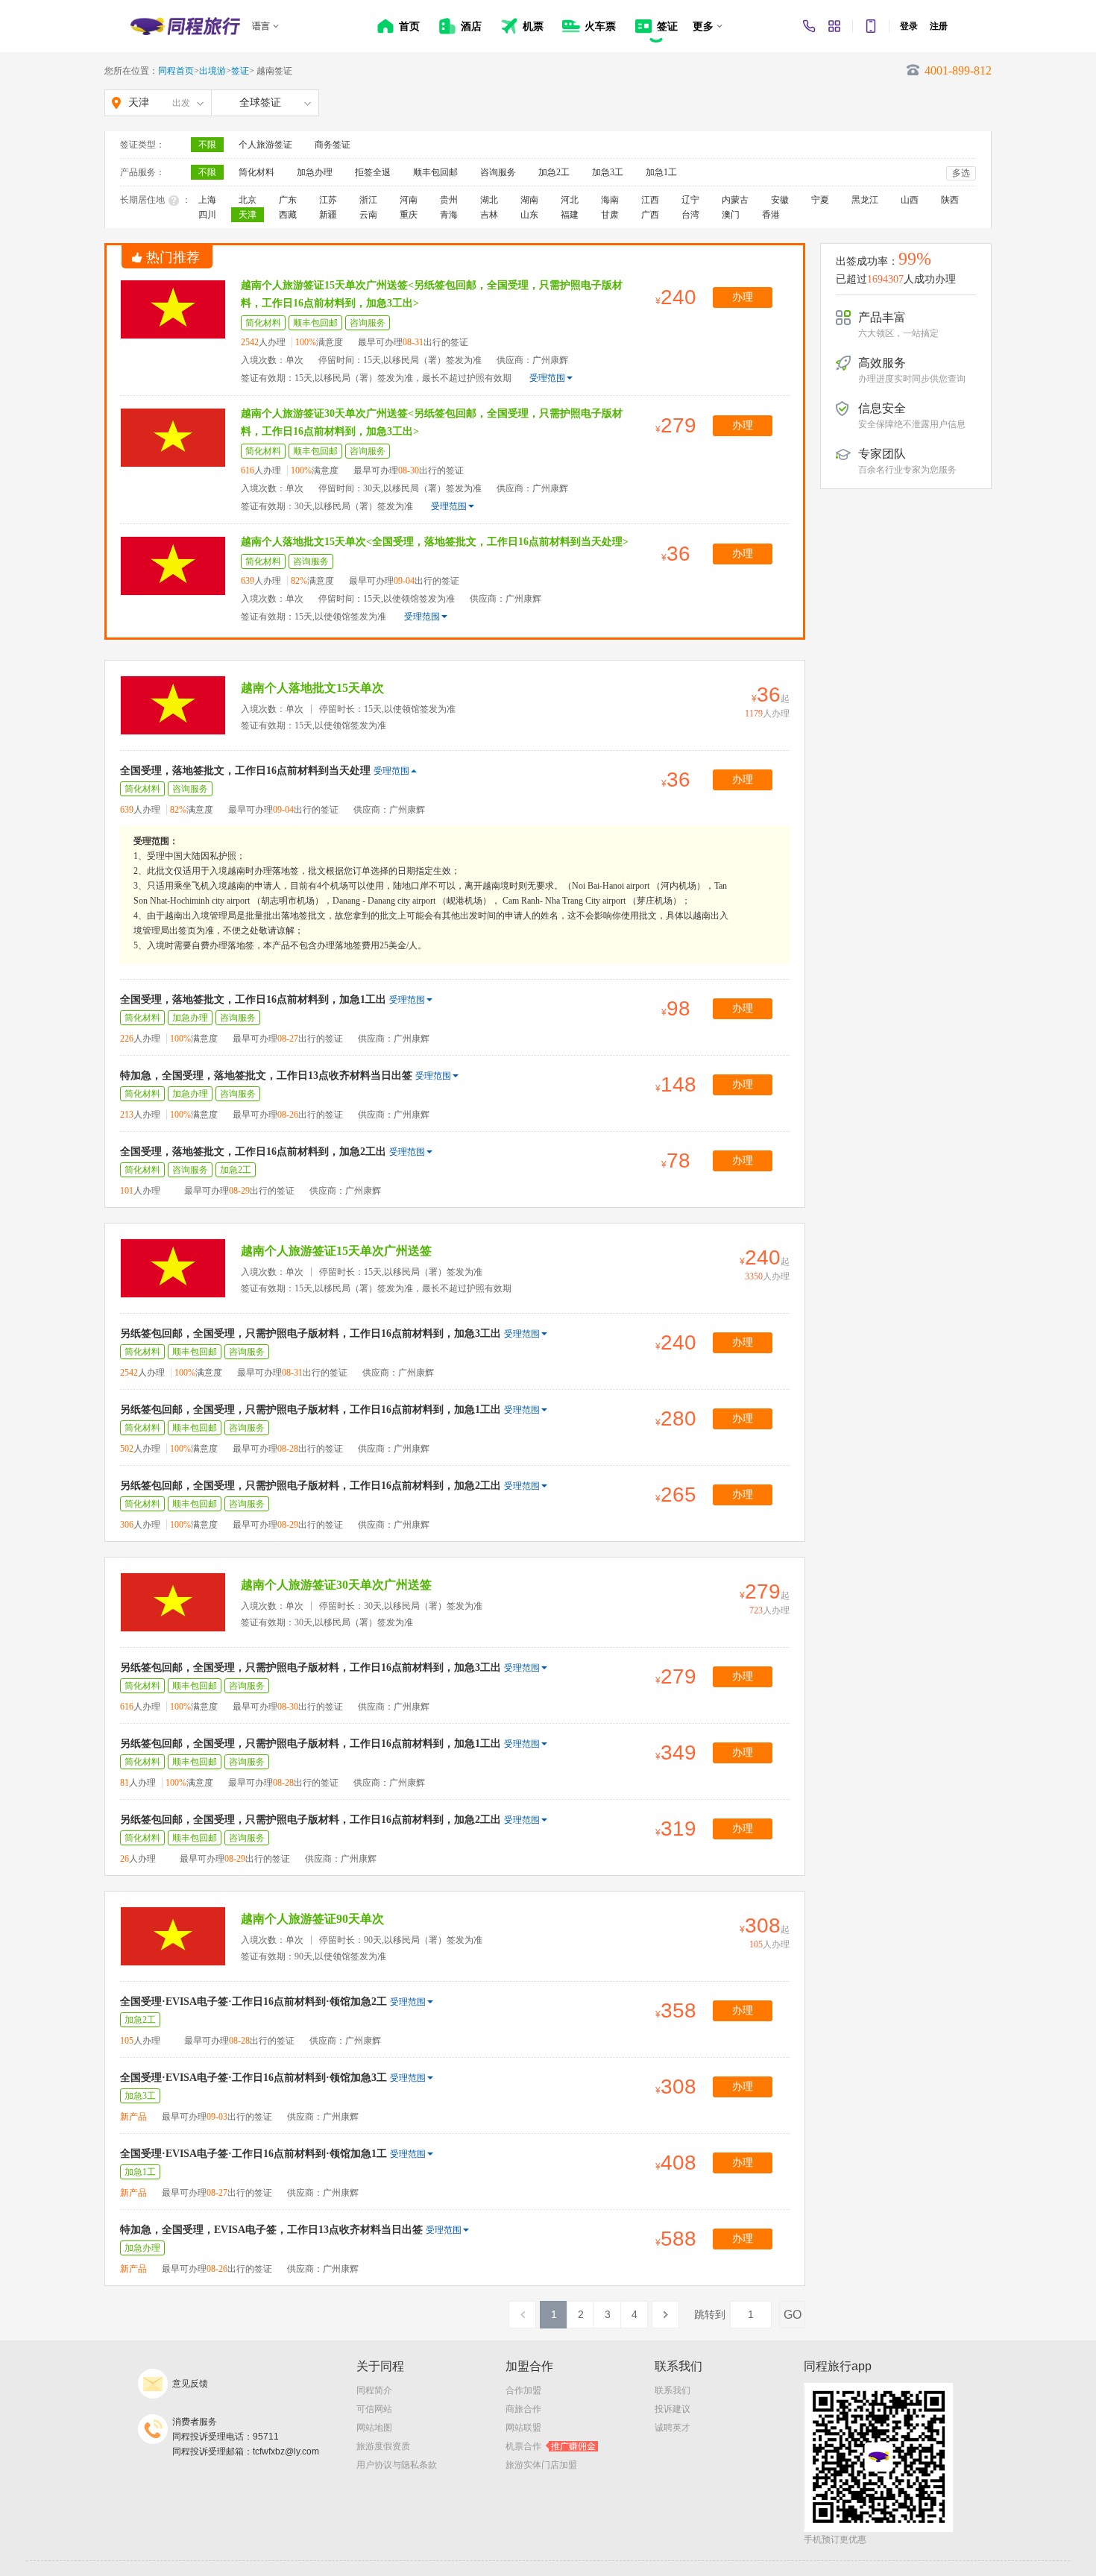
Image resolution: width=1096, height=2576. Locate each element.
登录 (909, 26)
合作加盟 (523, 2390)
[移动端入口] (871, 26)
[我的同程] (834, 26)
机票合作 (551, 2446)
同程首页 (176, 71)
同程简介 (374, 2390)
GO (793, 2315)
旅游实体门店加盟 (541, 2465)
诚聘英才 (673, 2428)
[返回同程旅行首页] (185, 26)
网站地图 (374, 2428)
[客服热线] (809, 26)
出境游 (212, 71)
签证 (240, 71)
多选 (961, 173)
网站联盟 (523, 2428)
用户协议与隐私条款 (397, 2465)
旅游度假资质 (383, 2446)
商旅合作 (523, 2409)
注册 (939, 26)
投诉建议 (673, 2409)
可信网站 (374, 2409)
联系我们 (673, 2390)
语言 (261, 26)
